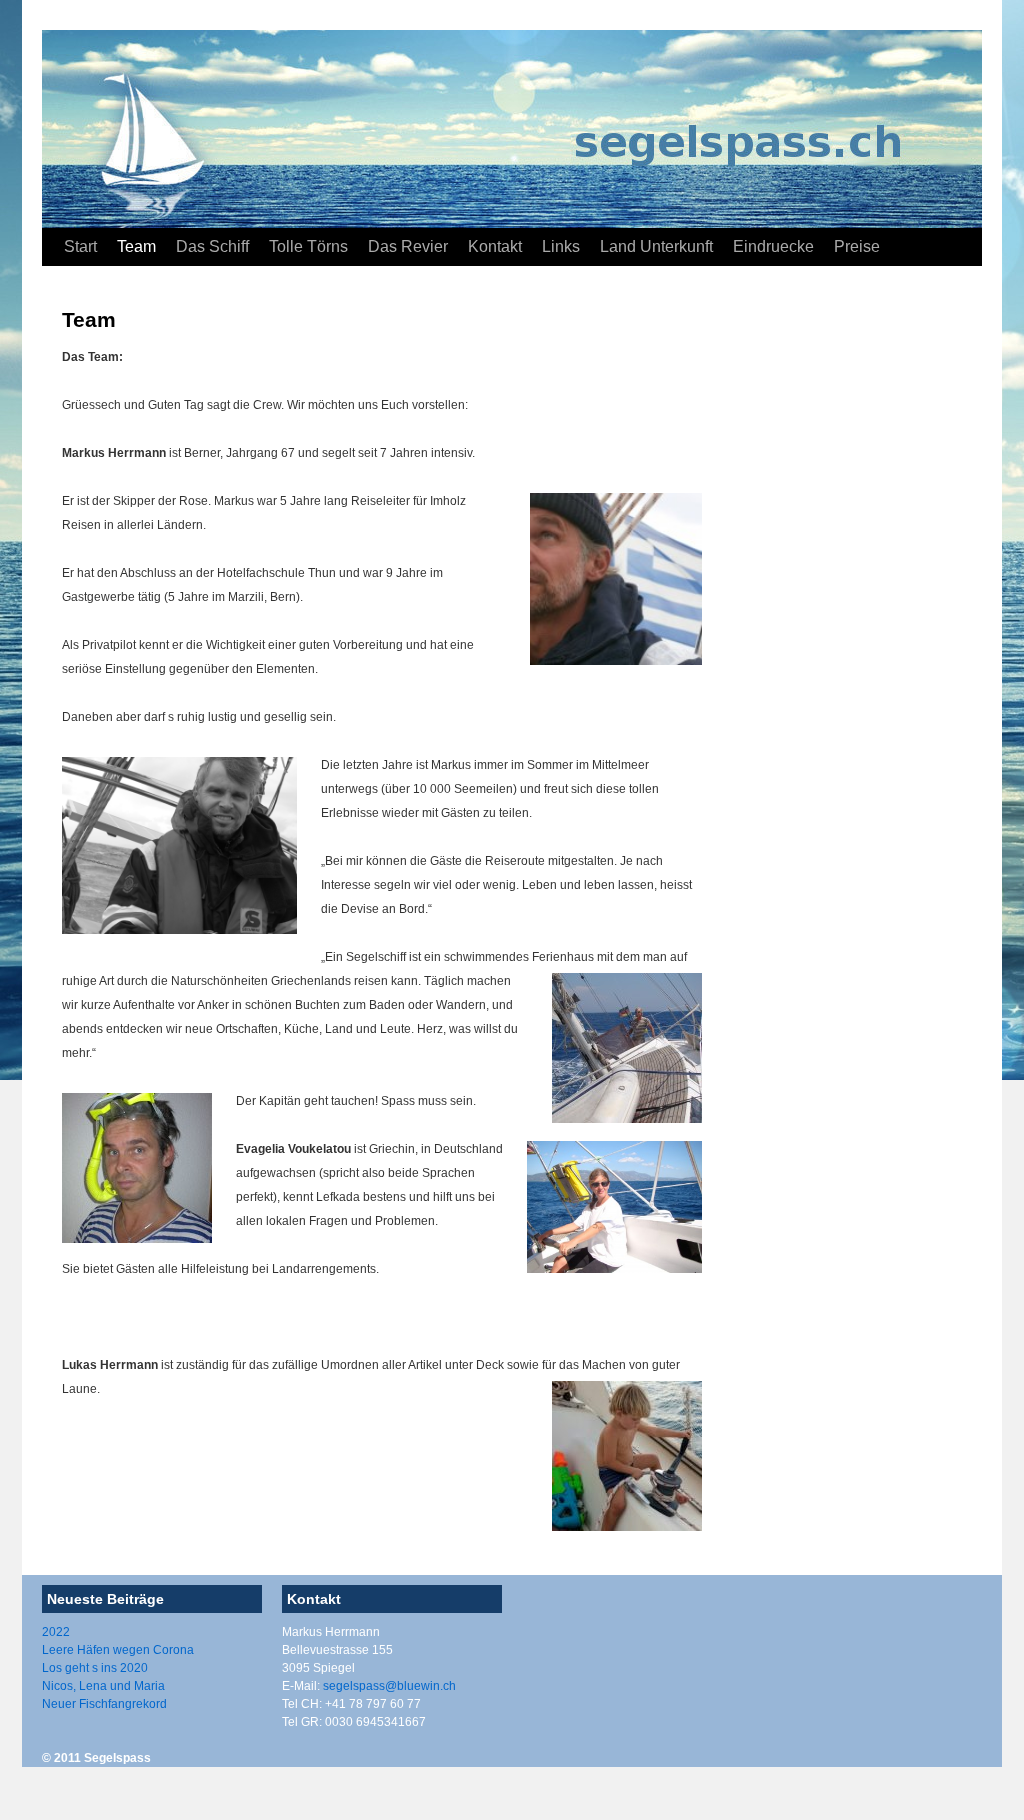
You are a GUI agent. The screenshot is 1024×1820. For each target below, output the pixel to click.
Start (80, 246)
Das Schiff (212, 246)
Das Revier (408, 246)
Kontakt (495, 246)
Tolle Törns (308, 246)
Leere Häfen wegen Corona (118, 1650)
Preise (857, 246)
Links (561, 246)
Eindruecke (773, 246)
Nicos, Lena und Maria (103, 1686)
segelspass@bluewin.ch (389, 1686)
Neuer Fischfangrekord (104, 1704)
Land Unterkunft (656, 246)
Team (136, 246)
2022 (56, 1632)
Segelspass (117, 1758)
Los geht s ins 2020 (95, 1668)
